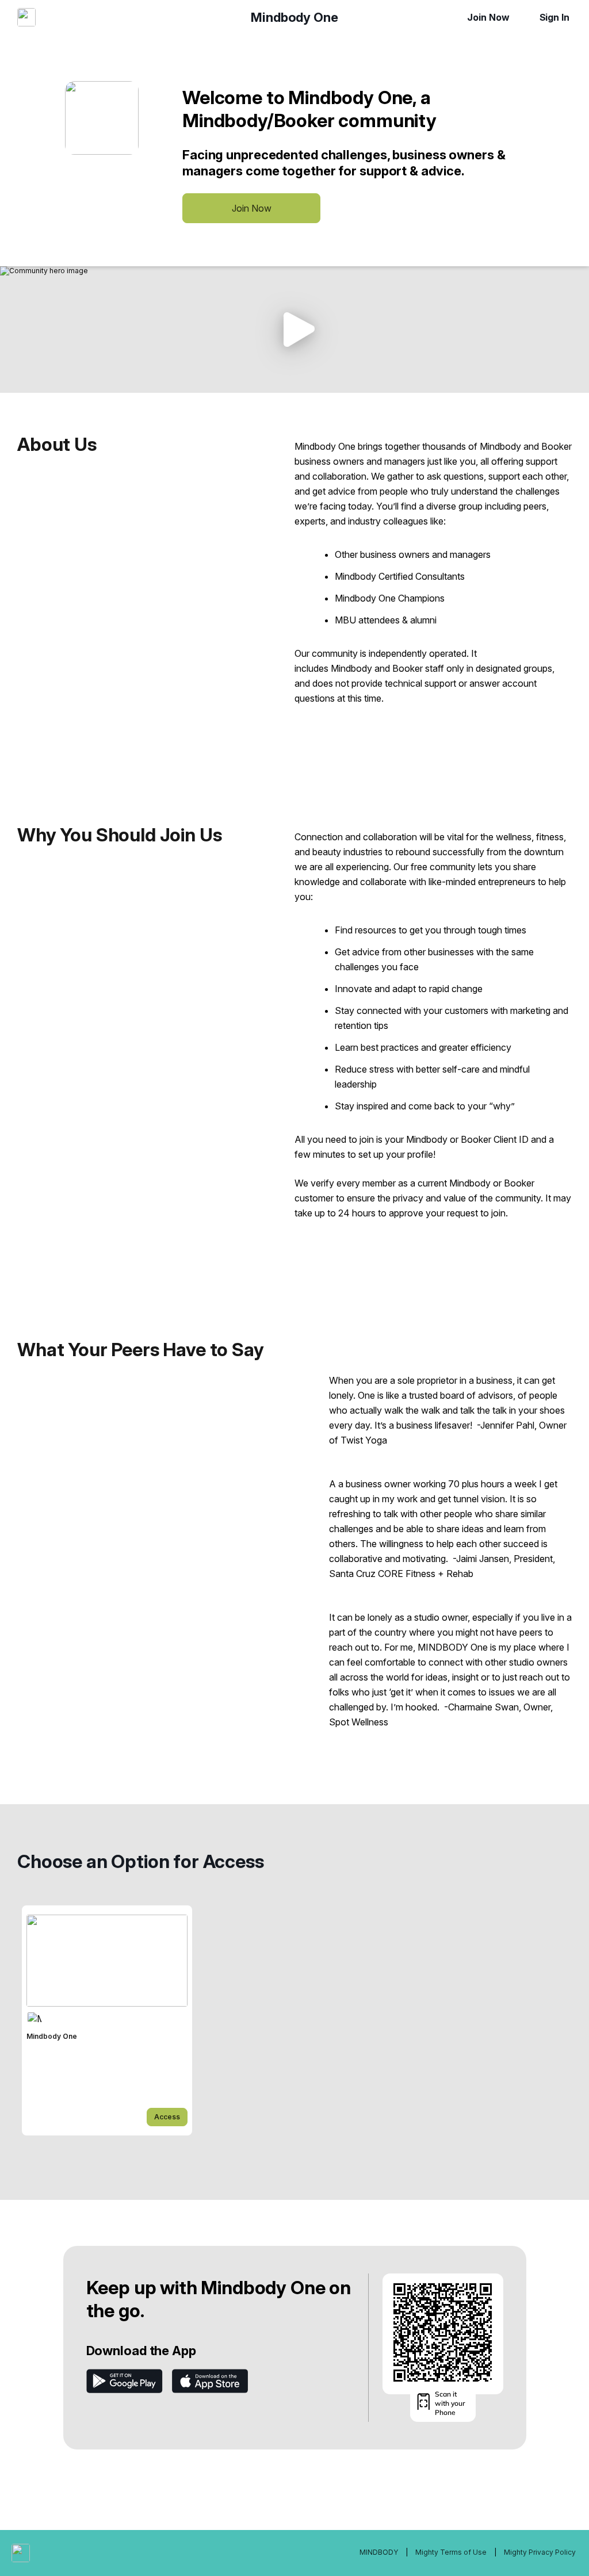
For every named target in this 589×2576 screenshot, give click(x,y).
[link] (107, 2020)
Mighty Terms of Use (451, 2552)
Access (167, 2117)
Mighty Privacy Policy (540, 2552)
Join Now (488, 17)
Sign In (554, 17)
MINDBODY (380, 2552)
